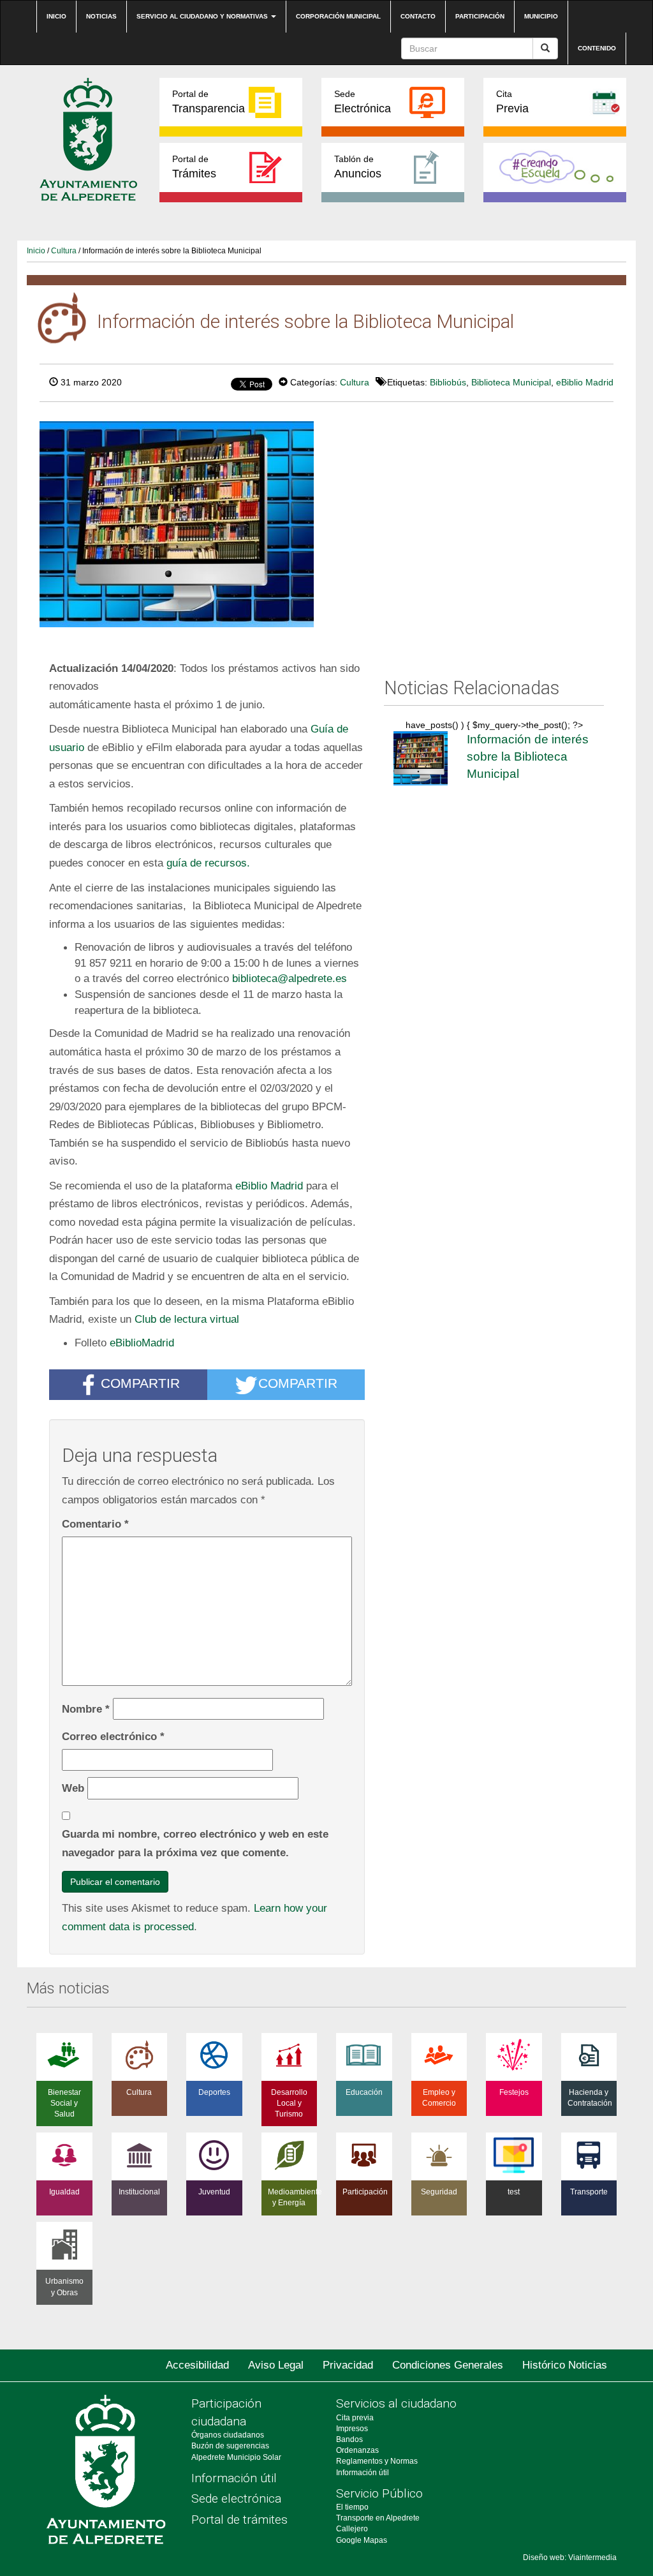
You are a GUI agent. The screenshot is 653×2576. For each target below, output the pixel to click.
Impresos (352, 2429)
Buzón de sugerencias (230, 2446)
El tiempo (352, 2507)
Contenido (597, 48)
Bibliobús (448, 382)
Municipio (541, 16)
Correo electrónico (113, 1736)
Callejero (352, 2529)
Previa (512, 102)
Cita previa (355, 2418)
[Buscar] (545, 48)
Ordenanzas (357, 2450)
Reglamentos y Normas (377, 2461)
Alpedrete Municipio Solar (236, 2457)
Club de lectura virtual (187, 1319)
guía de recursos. (208, 863)
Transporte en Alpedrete (378, 2518)
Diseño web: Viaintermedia (570, 2557)
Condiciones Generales (448, 2365)
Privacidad (348, 2365)
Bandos (349, 2439)
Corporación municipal (338, 16)
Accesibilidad (197, 2365)
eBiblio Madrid (585, 382)
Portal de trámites (239, 2520)
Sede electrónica (236, 2498)
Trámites (194, 167)
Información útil (234, 2478)
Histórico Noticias (565, 2365)
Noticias (101, 16)
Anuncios (358, 167)
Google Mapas (362, 2540)
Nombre (86, 1709)
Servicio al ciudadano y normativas (203, 16)
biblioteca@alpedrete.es (290, 978)
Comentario (95, 1524)
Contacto (418, 16)
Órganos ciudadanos (228, 2435)
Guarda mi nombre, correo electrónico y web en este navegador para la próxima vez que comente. (195, 1843)
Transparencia (209, 102)
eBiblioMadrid (142, 1343)
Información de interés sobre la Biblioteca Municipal (528, 756)
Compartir (140, 1384)
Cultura (64, 251)
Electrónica (363, 102)
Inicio (56, 16)
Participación (480, 16)
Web (73, 1788)
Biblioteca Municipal (511, 382)
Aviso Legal (276, 2365)
